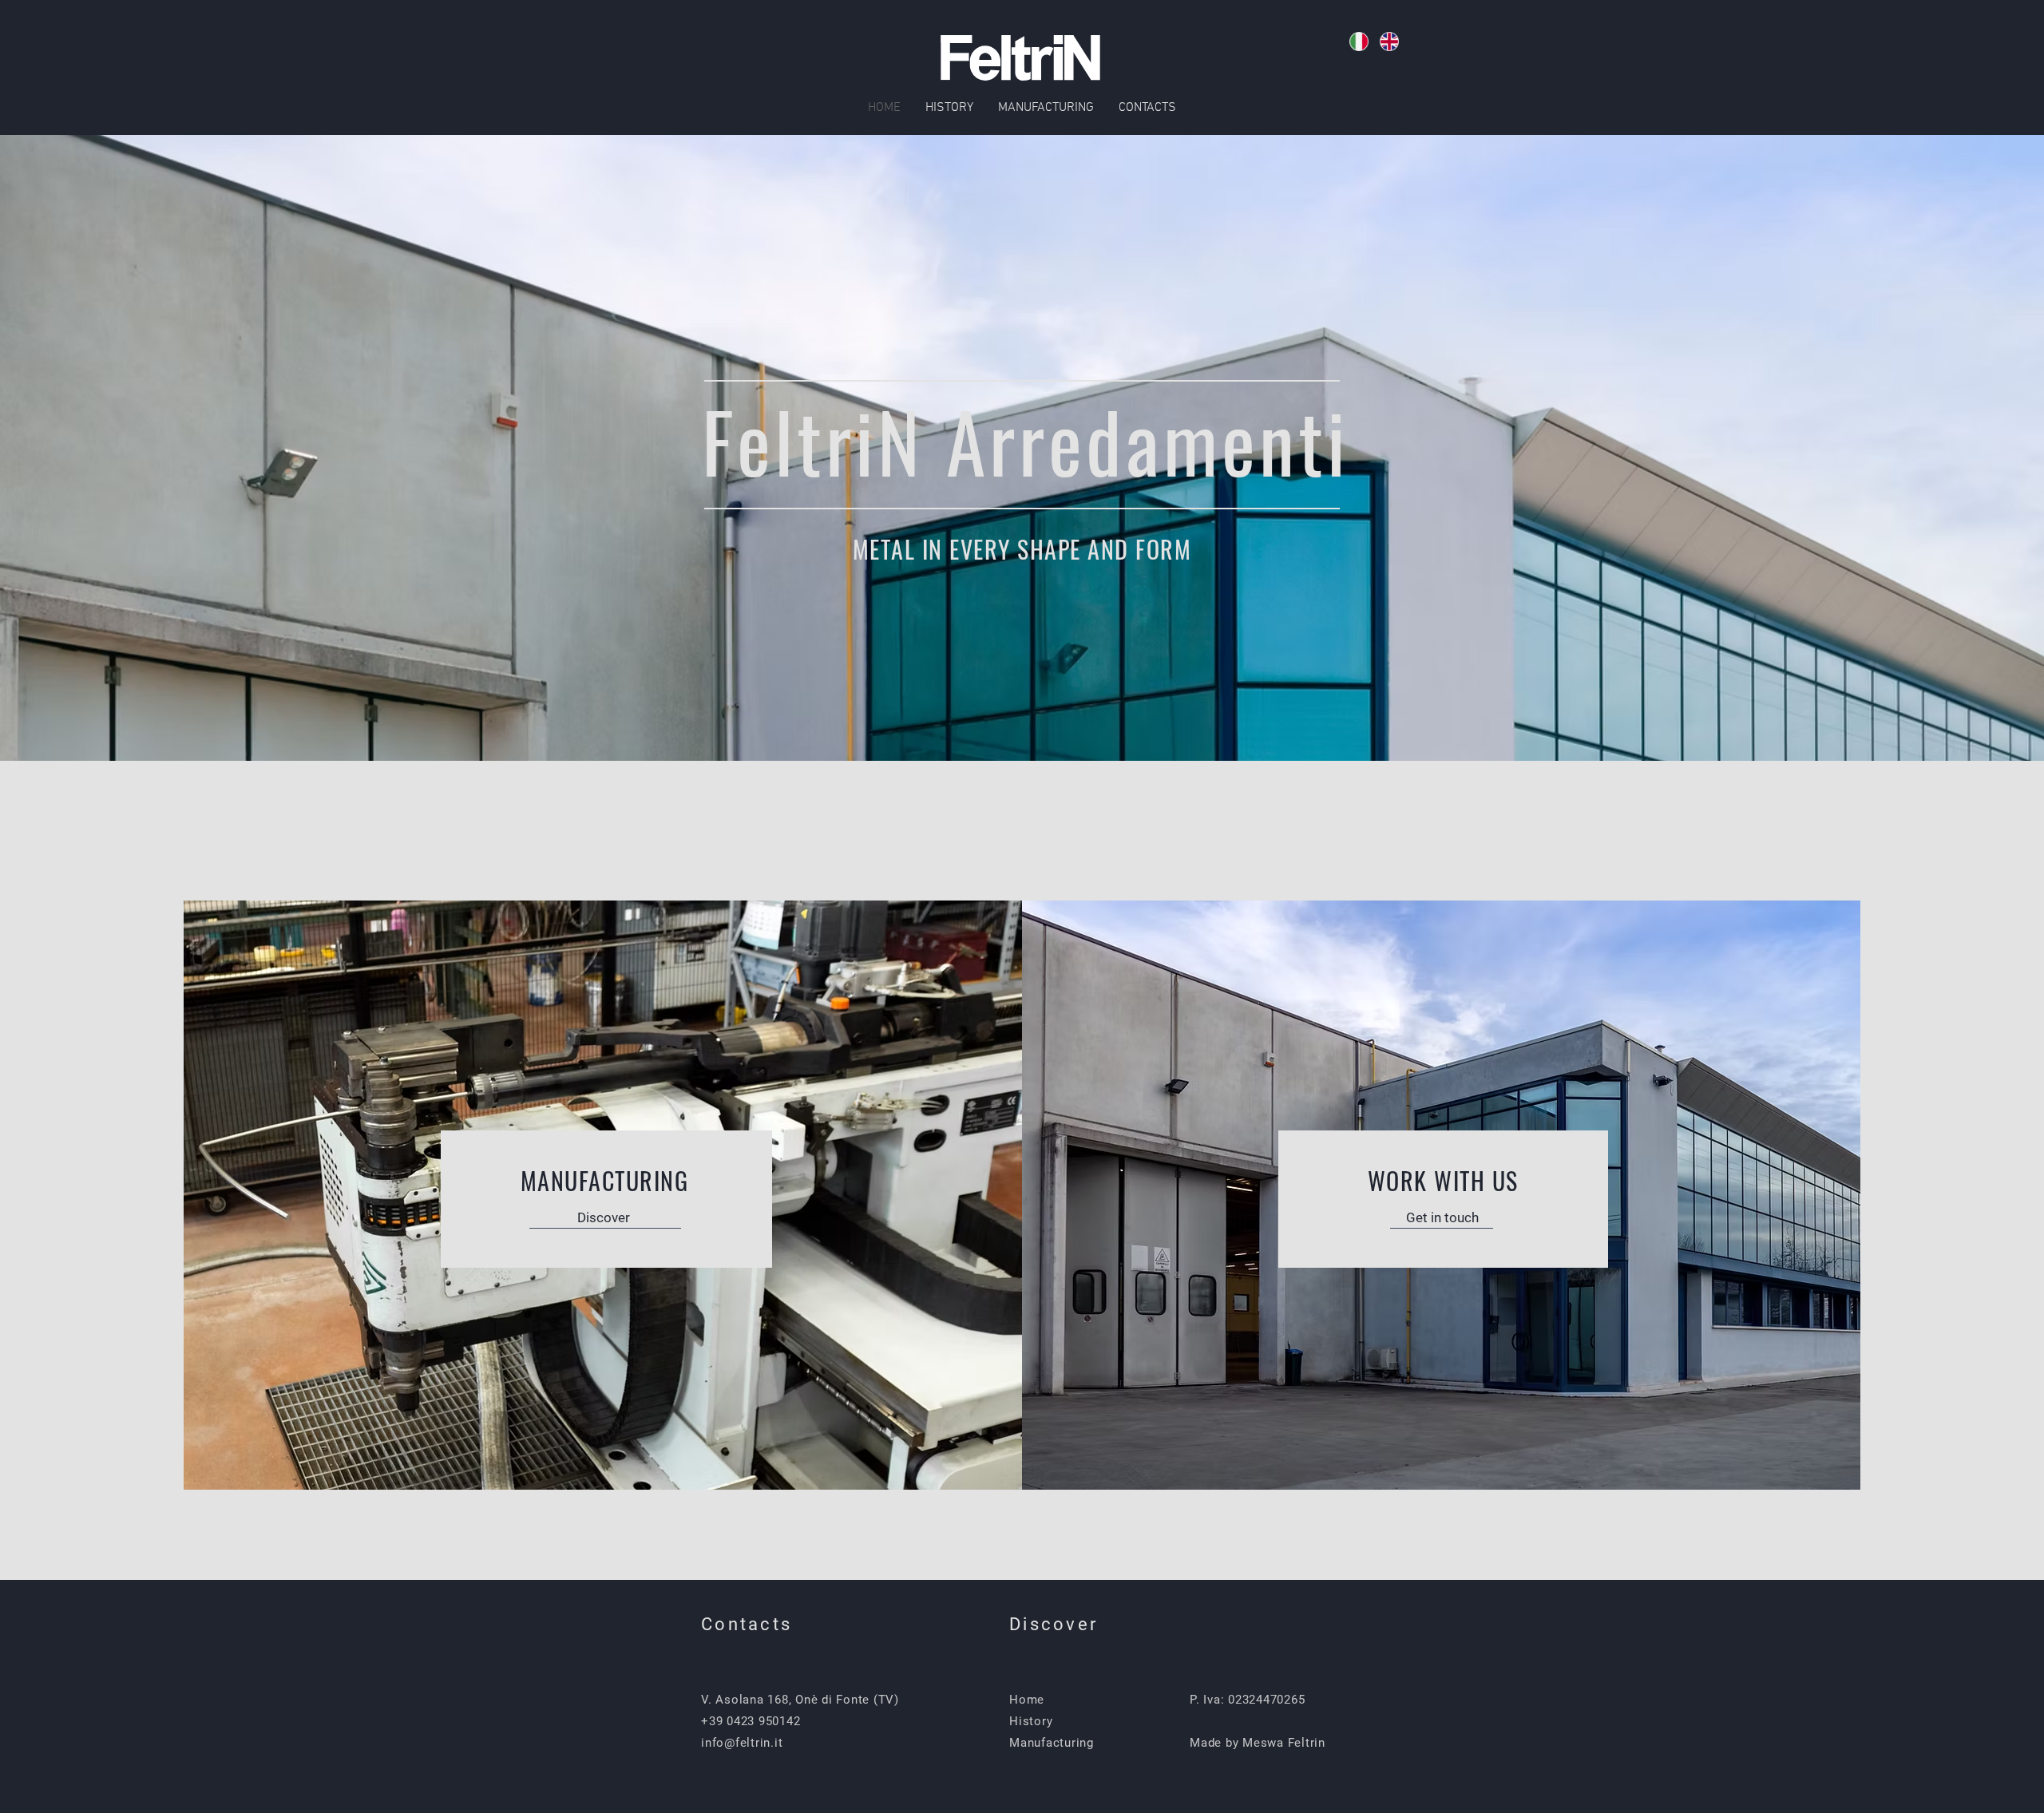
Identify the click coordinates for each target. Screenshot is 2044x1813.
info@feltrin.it (742, 1743)
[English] (1389, 42)
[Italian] (1359, 42)
